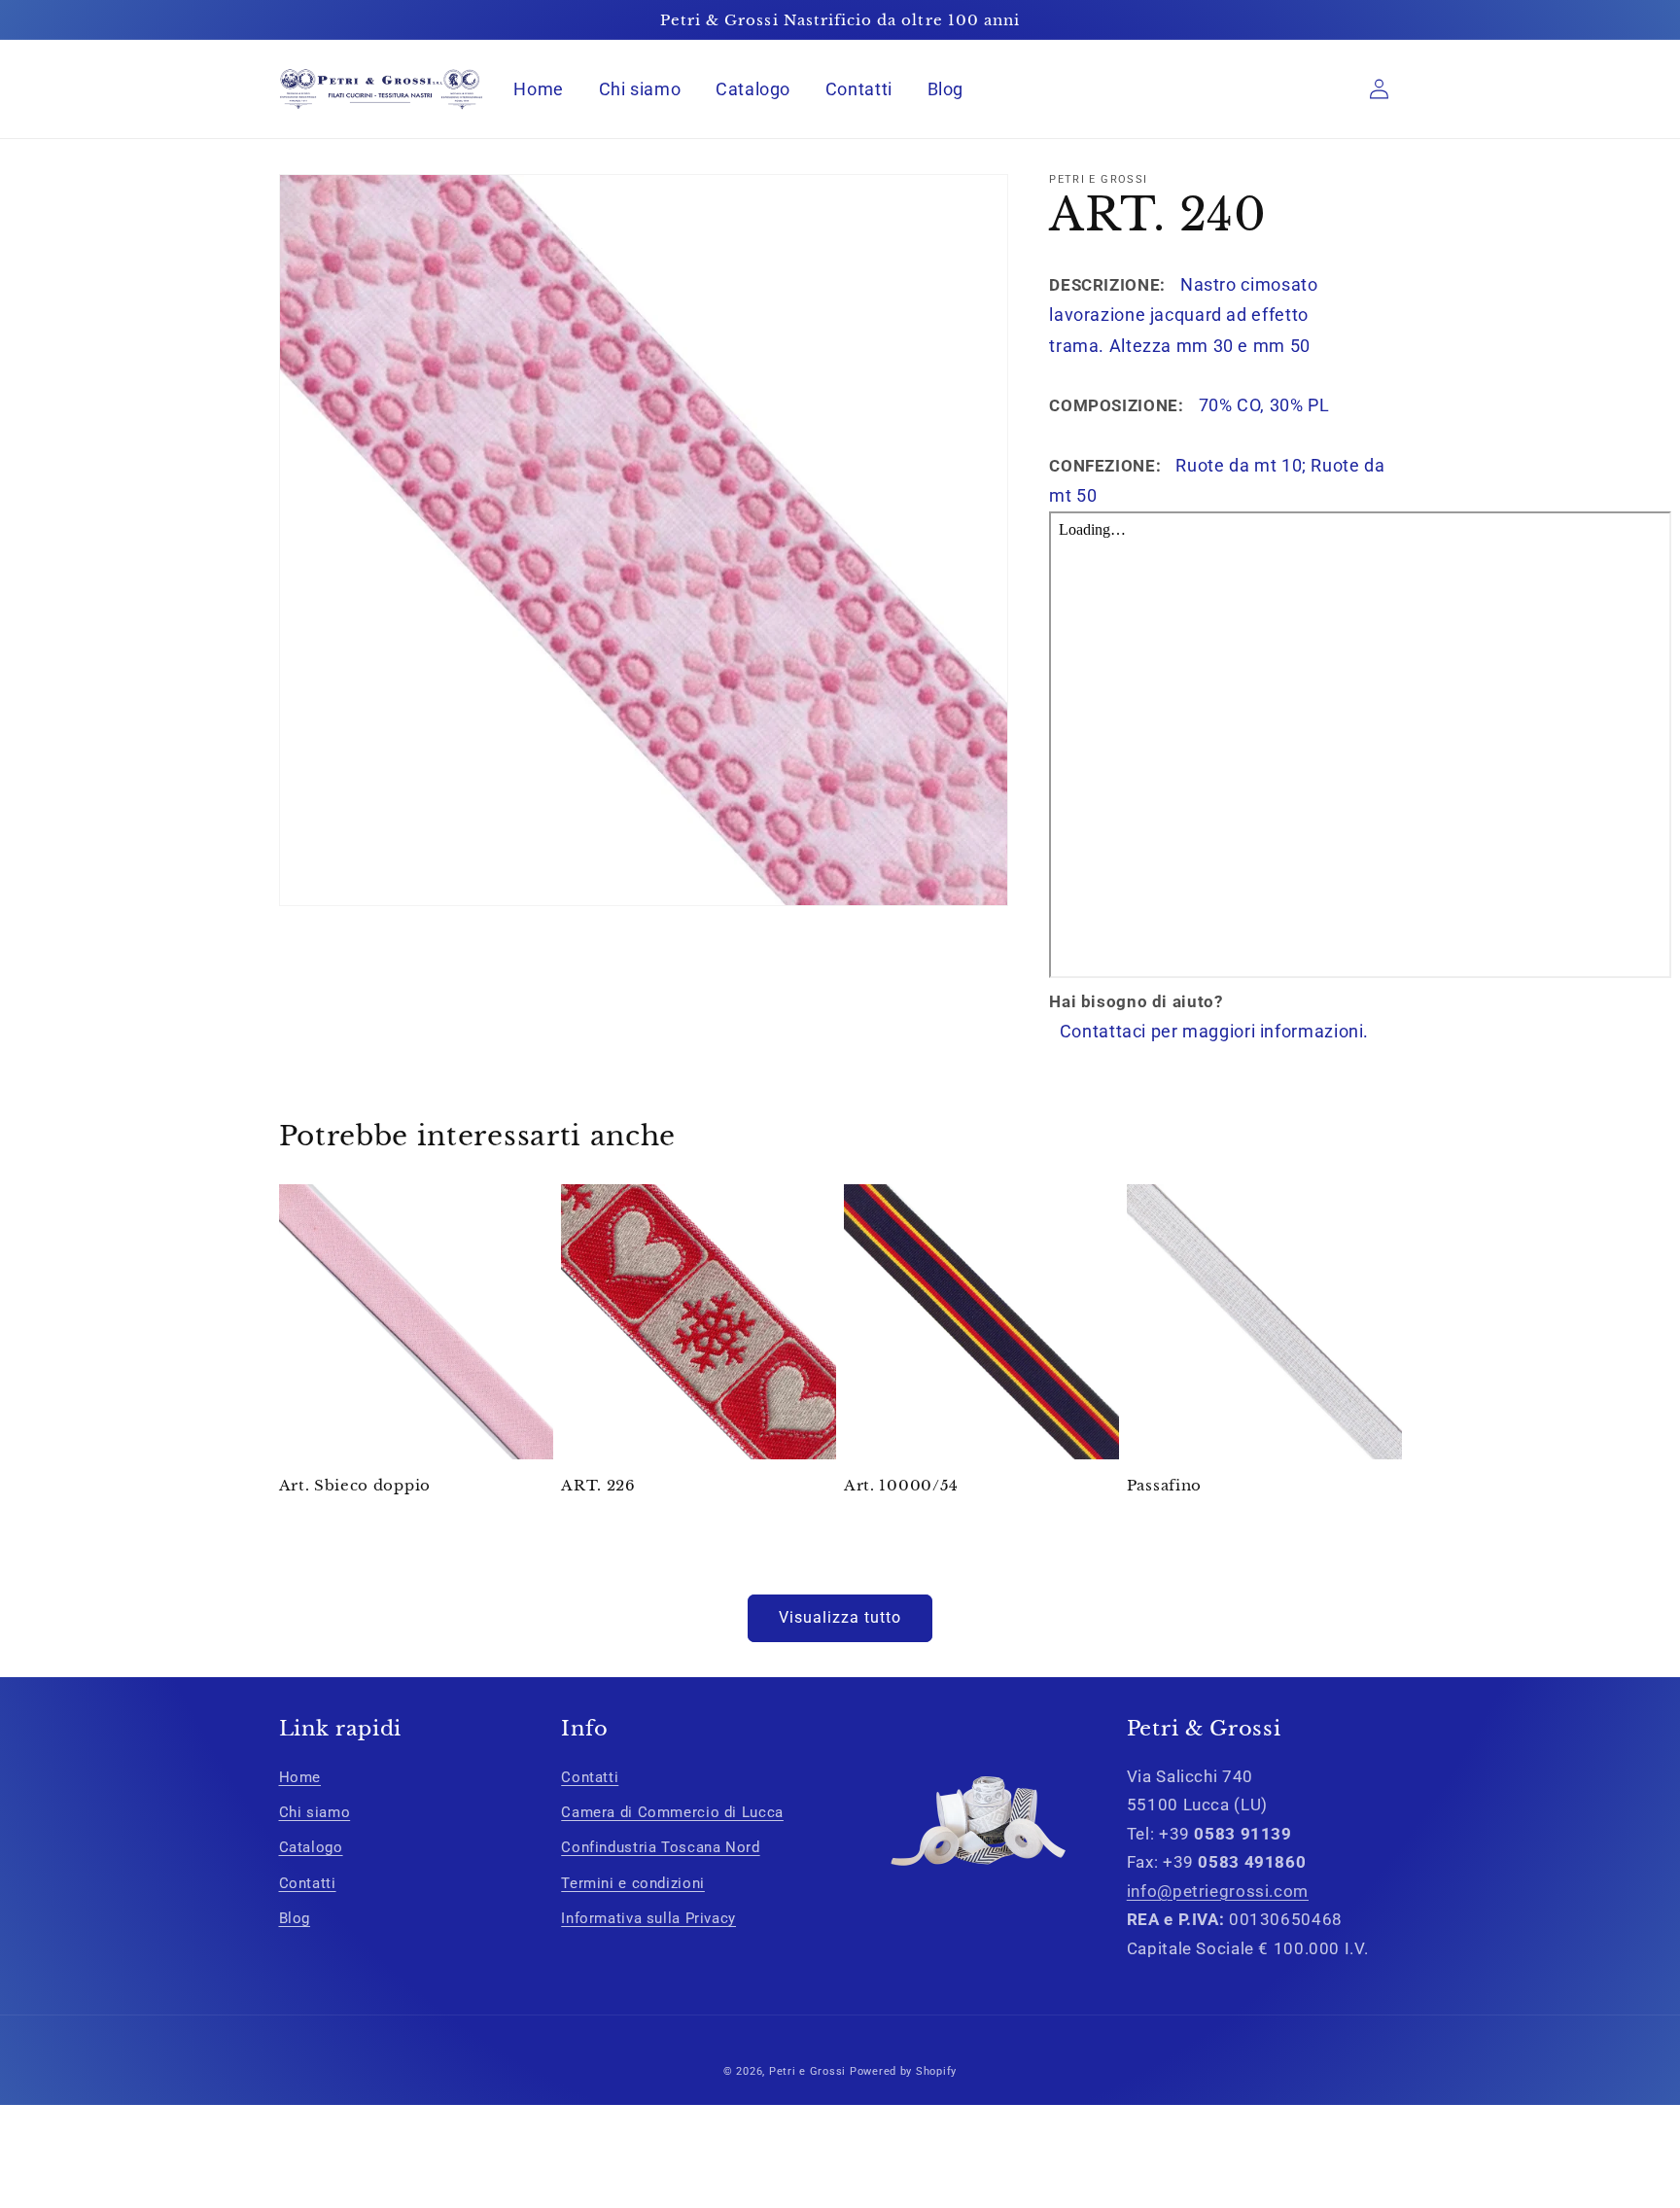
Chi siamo (315, 1812)
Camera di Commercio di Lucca (672, 1812)
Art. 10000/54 (901, 1485)
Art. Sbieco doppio (355, 1485)
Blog (295, 1918)
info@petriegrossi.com (1218, 1891)
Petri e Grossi (807, 2071)
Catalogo (311, 1847)
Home (300, 1777)
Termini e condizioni (633, 1883)
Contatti (308, 1883)
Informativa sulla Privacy (648, 1918)
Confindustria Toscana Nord (660, 1847)
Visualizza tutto (840, 1617)
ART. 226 (598, 1485)
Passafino (1164, 1485)
